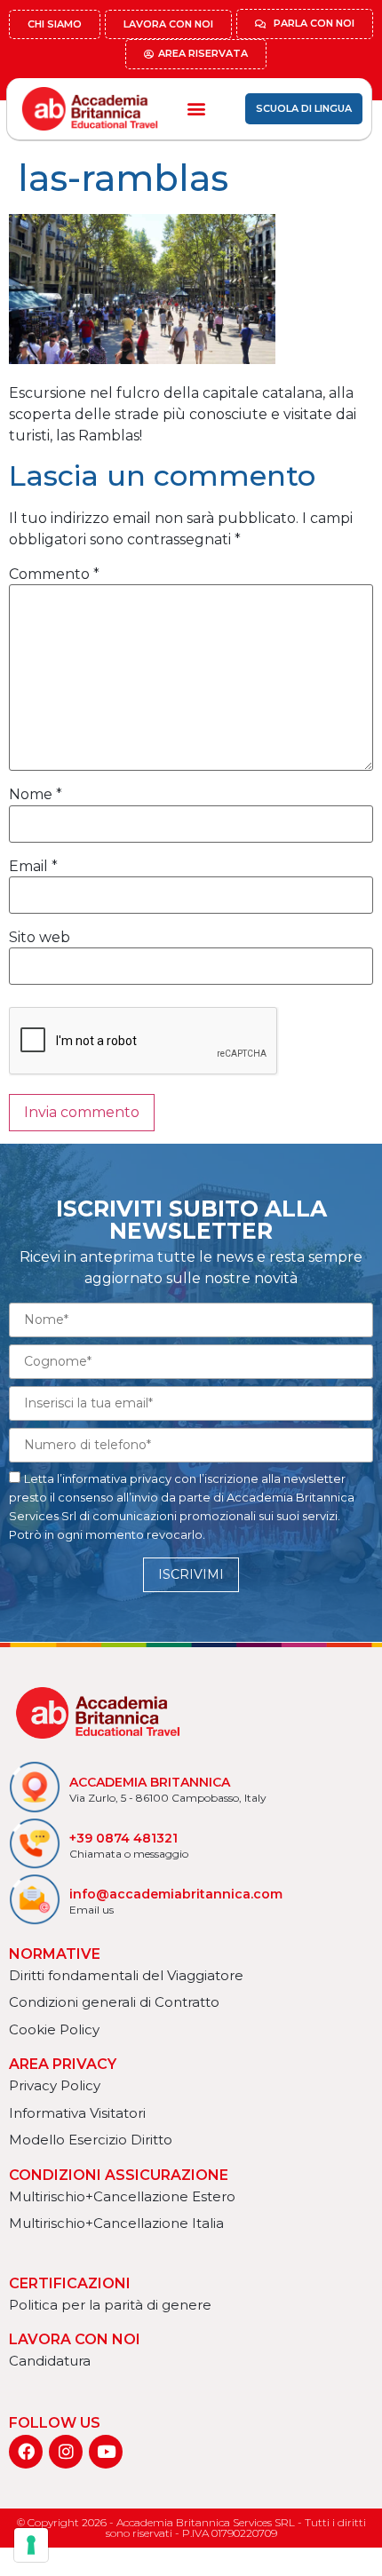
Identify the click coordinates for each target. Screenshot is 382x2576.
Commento (54, 575)
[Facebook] (26, 2452)
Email (33, 867)
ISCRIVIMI (191, 1574)
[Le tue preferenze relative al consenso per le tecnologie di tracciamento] (31, 2545)
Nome (36, 795)
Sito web (40, 938)
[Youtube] (106, 2452)
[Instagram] (66, 2452)
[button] (196, 109)
